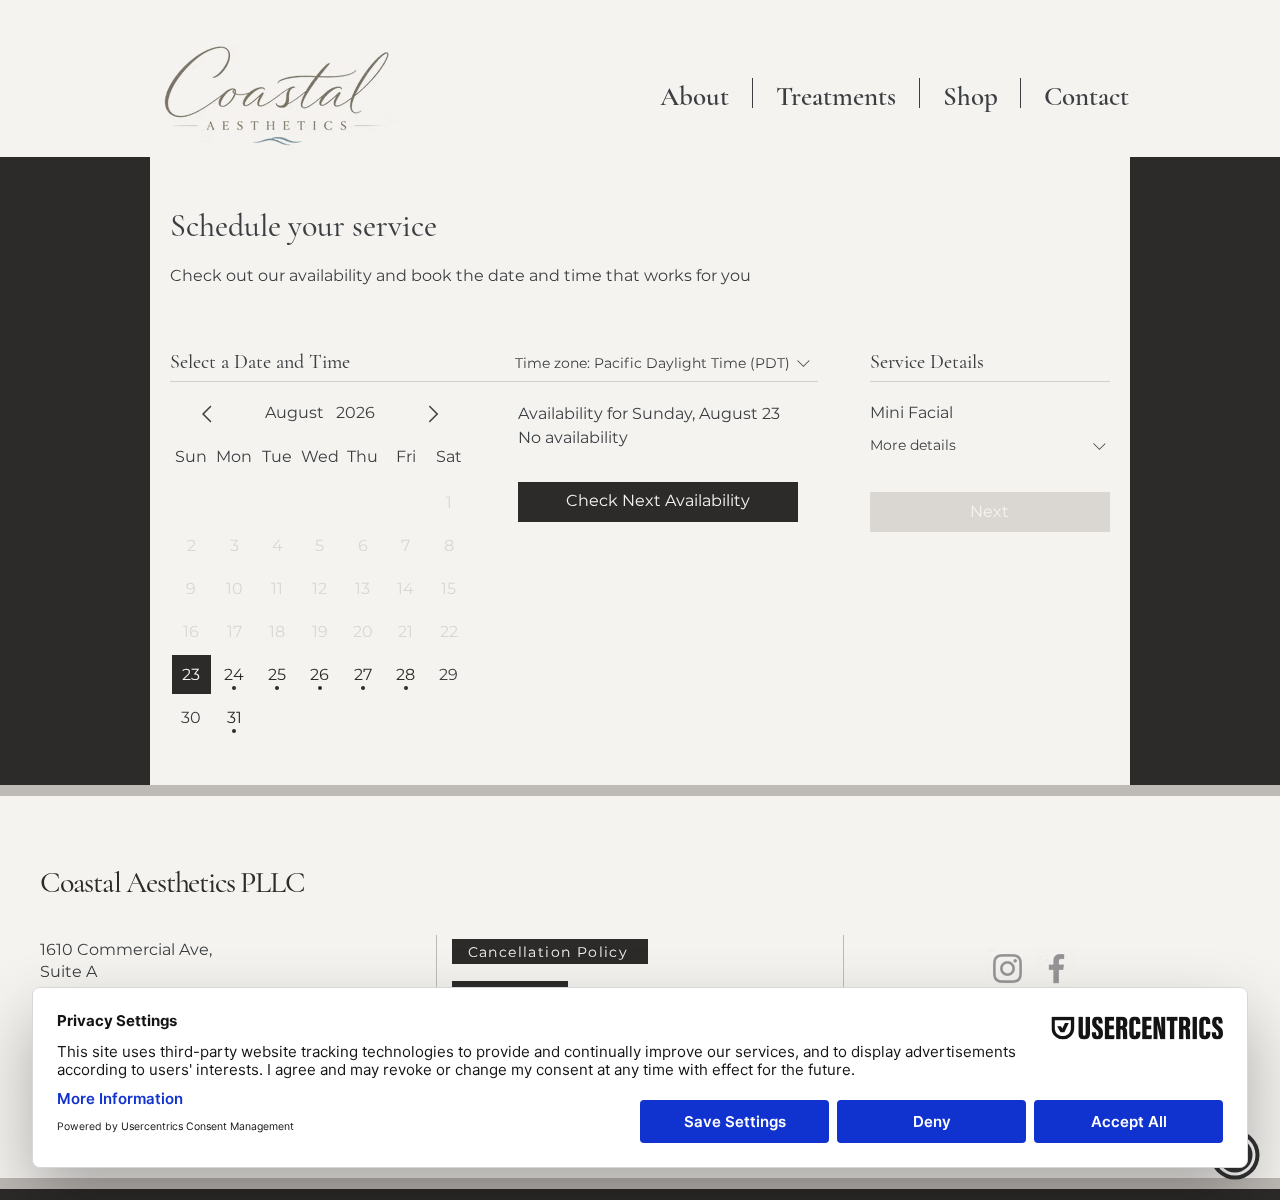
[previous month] (207, 414)
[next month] (433, 414)
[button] (836, 93)
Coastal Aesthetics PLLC (172, 882)
